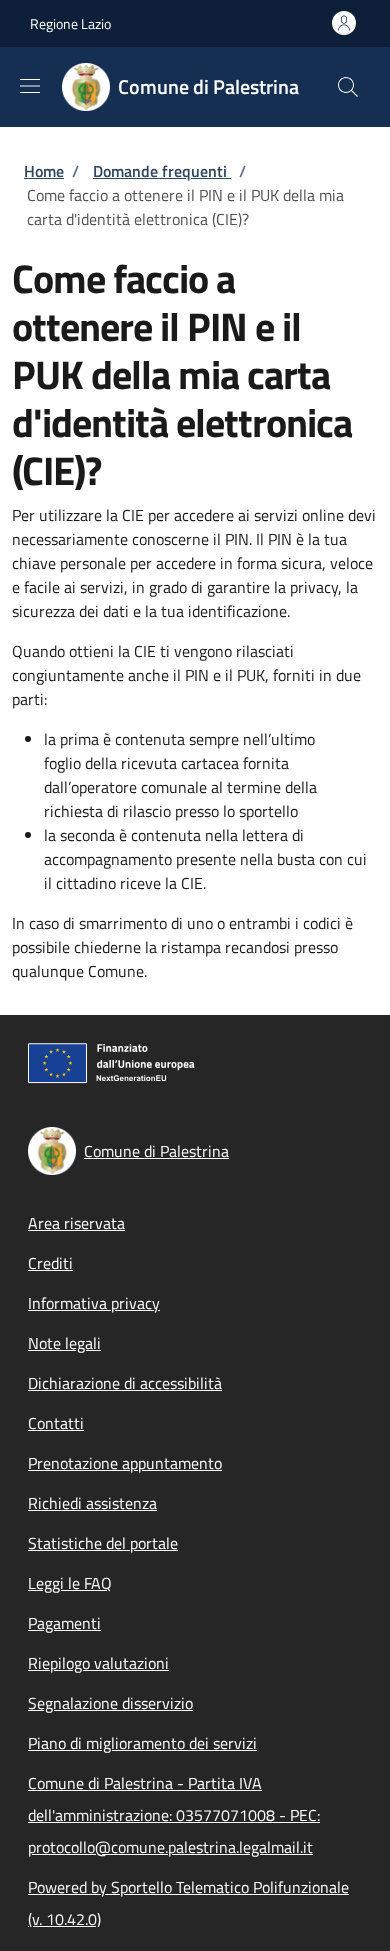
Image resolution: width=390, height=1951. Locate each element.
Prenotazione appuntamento (125, 1463)
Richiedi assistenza (92, 1503)
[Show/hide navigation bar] (30, 86)
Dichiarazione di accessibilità (125, 1383)
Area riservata (76, 1223)
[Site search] (348, 87)
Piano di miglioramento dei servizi (142, 1743)
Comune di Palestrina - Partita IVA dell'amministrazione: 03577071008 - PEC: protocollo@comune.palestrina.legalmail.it (174, 1815)
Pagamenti (64, 1623)
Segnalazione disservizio (110, 1703)
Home (44, 171)
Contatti (56, 1423)
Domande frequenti (162, 171)
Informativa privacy (94, 1303)
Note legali (64, 1343)
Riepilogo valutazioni (98, 1663)
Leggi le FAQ (70, 1583)
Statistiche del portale (103, 1543)
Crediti (50, 1263)
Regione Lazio (70, 23)
